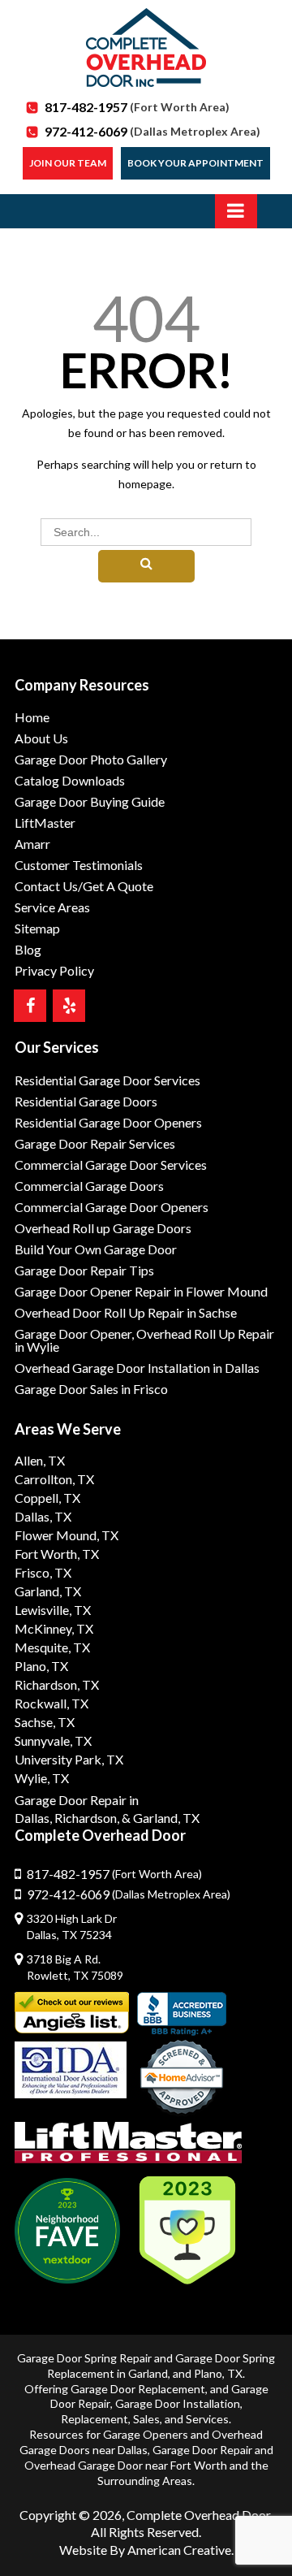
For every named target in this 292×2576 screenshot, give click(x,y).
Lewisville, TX (53, 1610)
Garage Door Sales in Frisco (91, 1389)
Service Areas (52, 907)
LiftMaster (45, 823)
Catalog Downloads (70, 780)
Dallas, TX (43, 1516)
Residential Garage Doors (86, 1101)
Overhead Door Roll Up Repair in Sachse (126, 1312)
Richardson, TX (57, 1684)
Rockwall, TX (52, 1703)
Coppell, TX (47, 1498)
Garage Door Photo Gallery (91, 759)
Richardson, (87, 1818)
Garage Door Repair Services (95, 1143)
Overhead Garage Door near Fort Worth (126, 2465)
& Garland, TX (161, 1818)
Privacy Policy (54, 970)
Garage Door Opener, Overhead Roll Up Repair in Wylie (144, 1340)
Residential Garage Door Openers (108, 1122)
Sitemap (37, 928)
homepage (145, 484)
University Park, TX (69, 1759)
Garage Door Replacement (138, 2389)
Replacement (94, 2419)
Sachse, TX (45, 1722)
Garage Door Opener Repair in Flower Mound (141, 1291)
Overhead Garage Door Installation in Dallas (137, 1368)
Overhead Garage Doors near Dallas (142, 2442)
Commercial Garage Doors (89, 1186)
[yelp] (69, 1006)
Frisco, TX (43, 1572)
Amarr (32, 844)
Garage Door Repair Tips (84, 1270)
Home (32, 717)
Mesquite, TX (52, 1647)
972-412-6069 (152, 131)
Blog (28, 949)
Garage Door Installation (178, 2403)
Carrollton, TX (54, 1479)
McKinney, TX (54, 1628)
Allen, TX (40, 1460)
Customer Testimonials (79, 865)
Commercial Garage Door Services (111, 1165)
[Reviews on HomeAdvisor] (182, 2079)
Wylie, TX (42, 1778)
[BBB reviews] (182, 2014)
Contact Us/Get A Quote (84, 886)
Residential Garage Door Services (107, 1080)
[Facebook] (30, 1006)
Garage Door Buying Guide (90, 801)
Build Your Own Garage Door (96, 1249)
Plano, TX (41, 1666)
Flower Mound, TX (67, 1535)
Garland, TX (48, 1591)
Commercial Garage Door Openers (112, 1207)
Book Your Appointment (195, 163)
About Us (41, 738)
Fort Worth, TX (57, 1554)
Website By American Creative (145, 2550)
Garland (148, 2373)
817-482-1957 (137, 107)
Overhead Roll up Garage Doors (103, 1228)
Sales (146, 2419)
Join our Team (68, 163)
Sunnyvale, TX (53, 1740)
